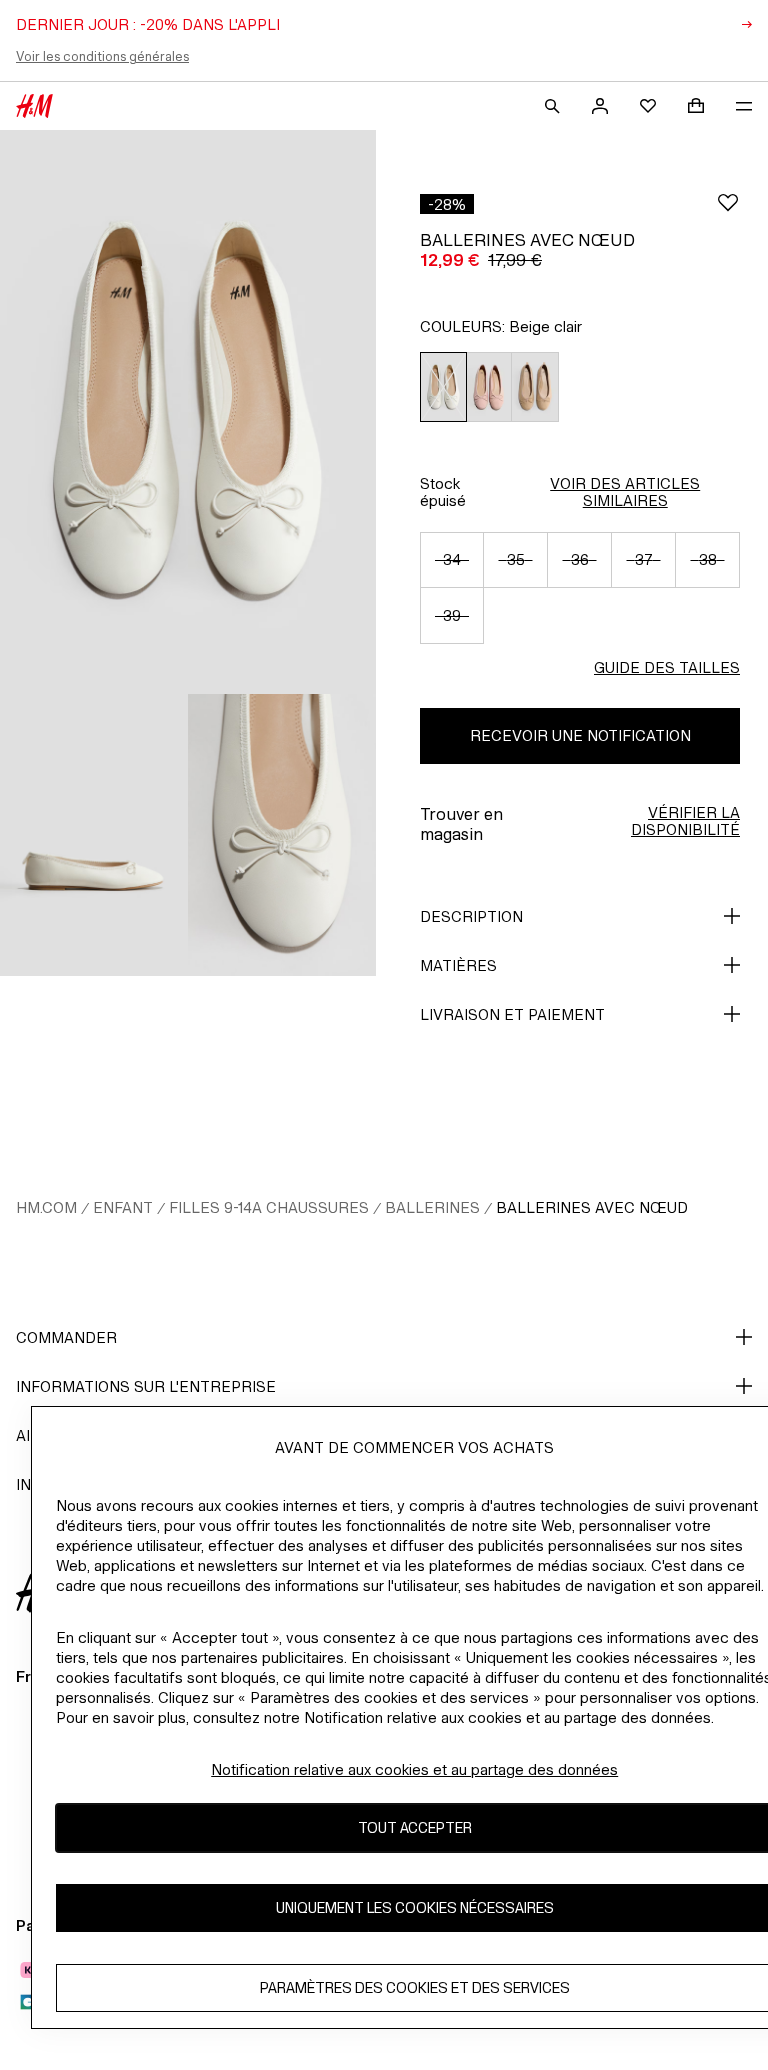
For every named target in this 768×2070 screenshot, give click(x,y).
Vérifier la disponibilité (685, 821)
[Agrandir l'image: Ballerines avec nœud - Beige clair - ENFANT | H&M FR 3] (282, 835)
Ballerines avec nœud (592, 1207)
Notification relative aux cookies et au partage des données (414, 1769)
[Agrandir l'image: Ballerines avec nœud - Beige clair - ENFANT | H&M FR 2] (94, 835)
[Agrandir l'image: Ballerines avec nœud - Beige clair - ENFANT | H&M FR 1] (188, 412)
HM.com (46, 1207)
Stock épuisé (443, 492)
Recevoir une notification (580, 735)
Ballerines (432, 1207)
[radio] (443, 387)
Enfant (123, 1207)
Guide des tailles (667, 667)
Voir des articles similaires (625, 492)
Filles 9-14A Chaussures (269, 1207)
